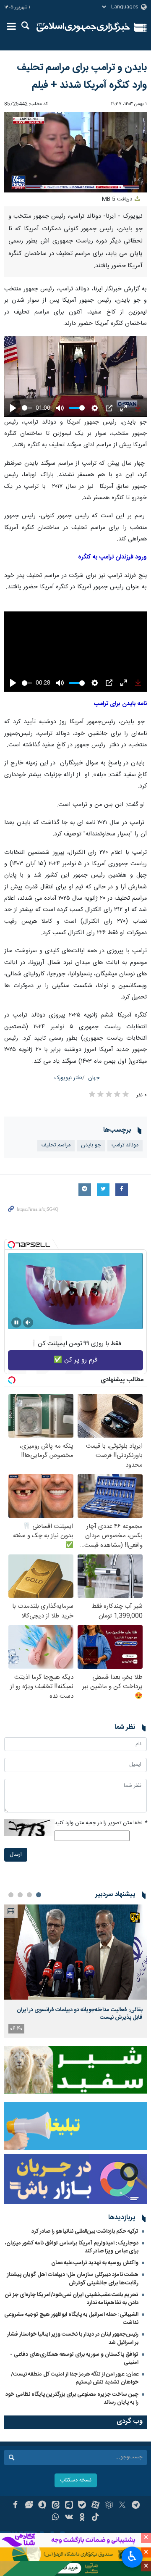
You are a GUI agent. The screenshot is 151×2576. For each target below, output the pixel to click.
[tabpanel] (75, 1971)
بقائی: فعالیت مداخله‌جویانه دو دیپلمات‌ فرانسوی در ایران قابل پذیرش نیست (80, 2014)
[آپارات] (95, 2506)
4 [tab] (11, 1895)
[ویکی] (69, 2518)
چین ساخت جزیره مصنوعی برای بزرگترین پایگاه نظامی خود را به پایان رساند (72, 2398)
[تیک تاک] (95, 2518)
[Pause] (16, 1322)
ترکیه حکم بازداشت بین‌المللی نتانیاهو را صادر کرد (85, 2231)
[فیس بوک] (15, 2506)
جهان (94, 1078)
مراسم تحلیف (56, 1145)
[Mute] (28, 1322)
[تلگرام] (136, 2506)
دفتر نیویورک (68, 1078)
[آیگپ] (69, 2506)
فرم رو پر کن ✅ (76, 1360)
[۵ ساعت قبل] (75, 1952)
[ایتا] (56, 2506)
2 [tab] (29, 1895)
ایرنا (83, 27)
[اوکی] (82, 2518)
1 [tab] (39, 1895)
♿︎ (132, 2556)
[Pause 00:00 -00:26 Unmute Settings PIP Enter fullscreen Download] (75, 152)
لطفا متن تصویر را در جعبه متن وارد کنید (101, 1823)
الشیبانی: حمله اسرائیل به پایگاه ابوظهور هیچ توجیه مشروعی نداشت (71, 2319)
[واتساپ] (56, 2518)
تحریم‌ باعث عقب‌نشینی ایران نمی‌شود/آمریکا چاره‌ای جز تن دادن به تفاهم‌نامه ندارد (72, 2299)
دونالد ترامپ (125, 1145)
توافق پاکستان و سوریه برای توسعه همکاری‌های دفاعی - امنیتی (74, 2359)
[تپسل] (11, 1245)
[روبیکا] (109, 2506)
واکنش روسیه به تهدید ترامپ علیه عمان (95, 2263)
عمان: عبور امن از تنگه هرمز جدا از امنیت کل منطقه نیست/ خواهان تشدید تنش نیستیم (75, 2378)
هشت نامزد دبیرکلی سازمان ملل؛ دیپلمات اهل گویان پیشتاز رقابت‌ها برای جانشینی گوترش (73, 2279)
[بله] (82, 2506)
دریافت (118, 199)
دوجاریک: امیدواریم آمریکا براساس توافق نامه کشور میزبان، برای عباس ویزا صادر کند (72, 2247)
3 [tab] (20, 1895)
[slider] (27, 408)
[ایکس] (122, 2506)
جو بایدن (91, 1145)
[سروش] (42, 2506)
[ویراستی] (29, 2506)
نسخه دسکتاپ (76, 2480)
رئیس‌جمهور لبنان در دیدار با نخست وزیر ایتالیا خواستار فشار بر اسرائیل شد (73, 2338)
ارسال (16, 1855)
